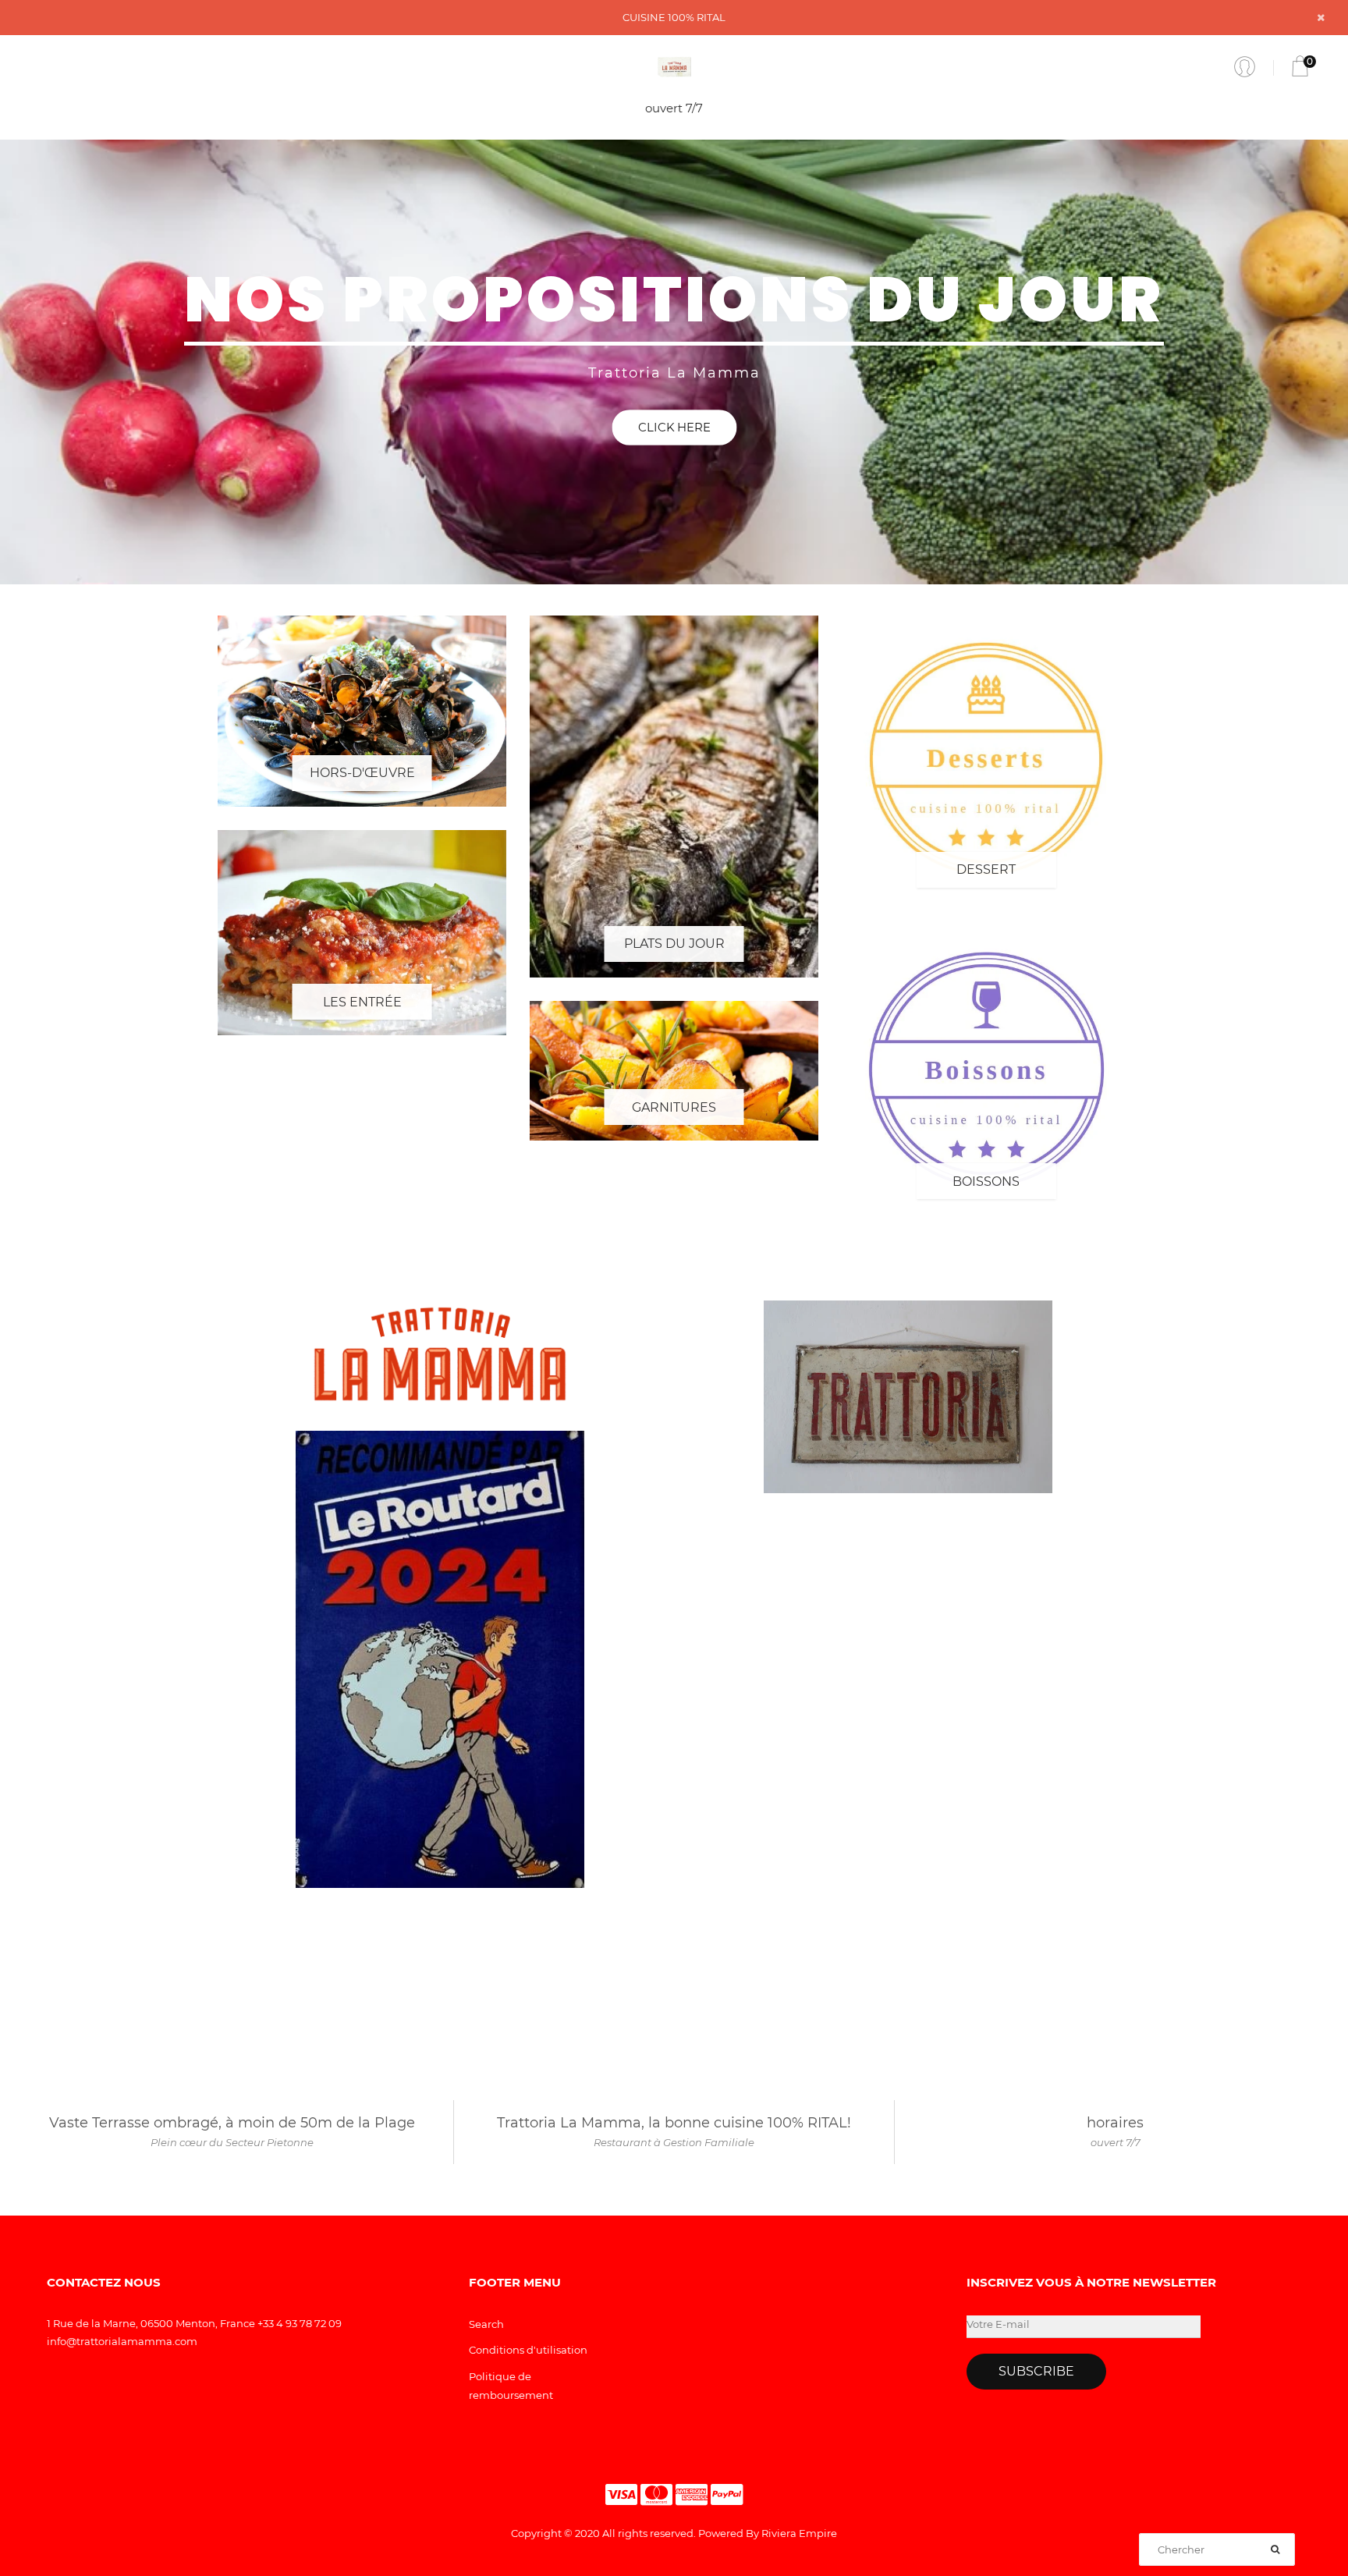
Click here (674, 427)
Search (486, 2324)
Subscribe (1036, 2371)
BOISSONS (986, 1182)
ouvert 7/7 (674, 108)
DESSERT (986, 869)
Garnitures (674, 1107)
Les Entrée (362, 1002)
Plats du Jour (674, 944)
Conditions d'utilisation (528, 2350)
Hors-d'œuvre (362, 773)
